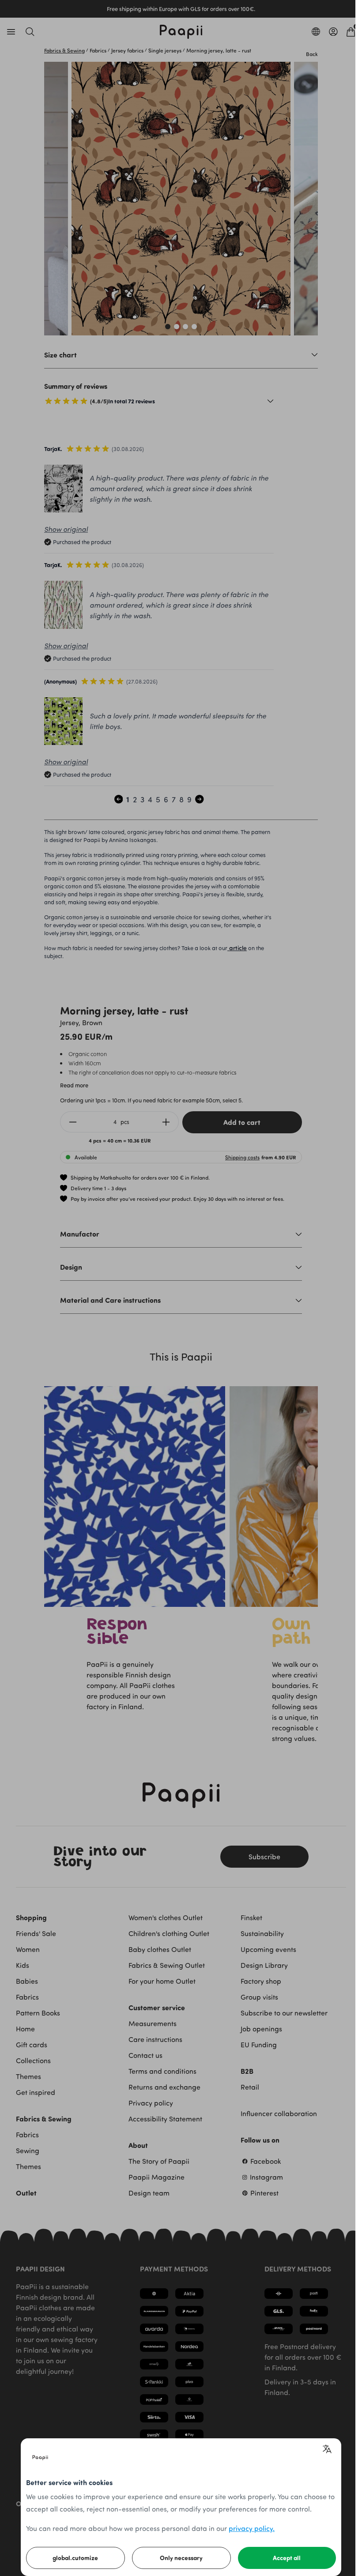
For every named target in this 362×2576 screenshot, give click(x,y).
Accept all (287, 2558)
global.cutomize (75, 2558)
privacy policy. (252, 2528)
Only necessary (181, 2558)
